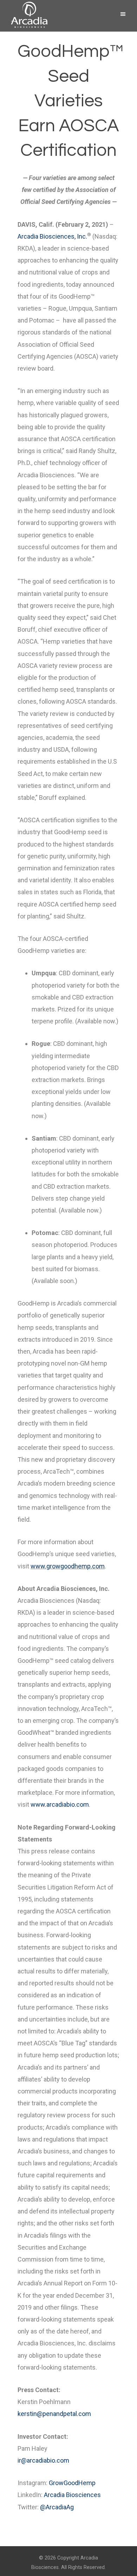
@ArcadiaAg (57, 2507)
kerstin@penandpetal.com (54, 2414)
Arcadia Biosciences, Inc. (52, 236)
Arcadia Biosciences (72, 2495)
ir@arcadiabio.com (43, 2460)
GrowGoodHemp (72, 2483)
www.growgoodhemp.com (68, 1566)
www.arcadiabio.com (60, 1804)
